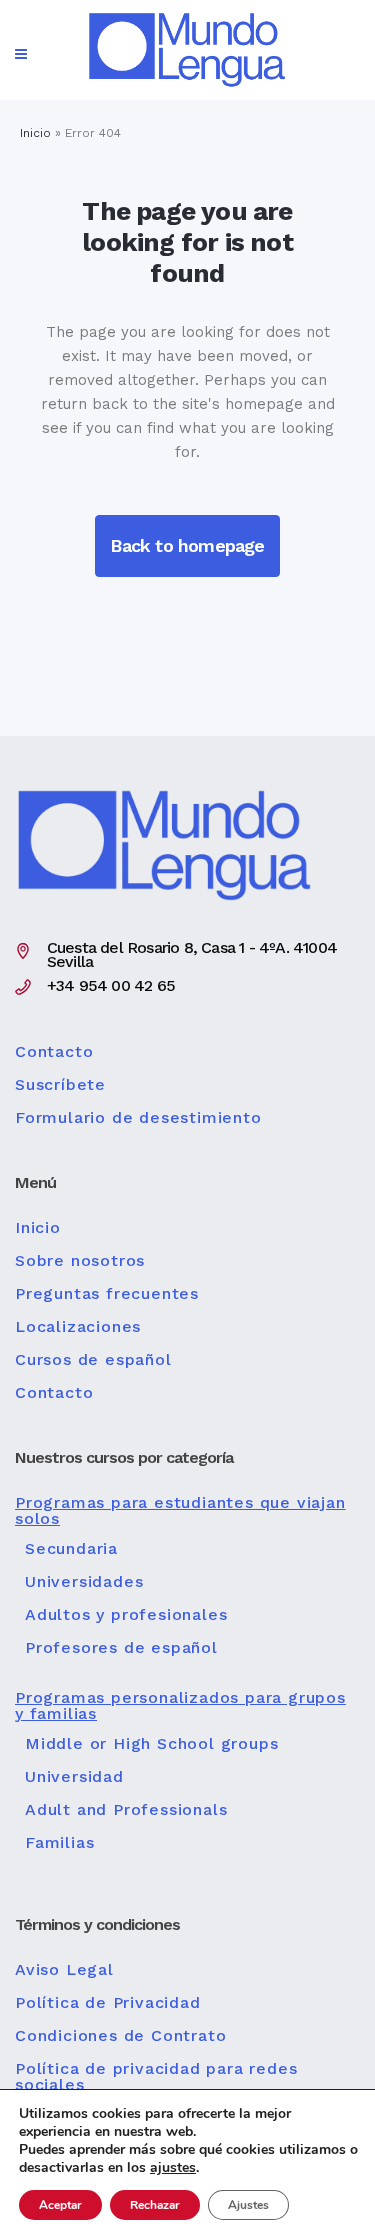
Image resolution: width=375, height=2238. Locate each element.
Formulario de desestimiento (138, 1118)
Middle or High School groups (151, 1744)
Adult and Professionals (126, 1810)
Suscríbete (60, 1085)
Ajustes (248, 2205)
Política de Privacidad (108, 2003)
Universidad (74, 1777)
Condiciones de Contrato (120, 2036)
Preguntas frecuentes (107, 1294)
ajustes (173, 2168)
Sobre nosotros (80, 1261)
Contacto (54, 1052)
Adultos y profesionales (126, 1615)
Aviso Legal (64, 1970)
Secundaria (71, 1549)
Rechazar (155, 2205)
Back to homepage (187, 545)
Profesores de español (121, 1648)
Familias (59, 1843)
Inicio (35, 133)
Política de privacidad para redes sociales (156, 2077)
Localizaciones (78, 1327)
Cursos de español (93, 1360)
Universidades (84, 1582)
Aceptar (60, 2205)
